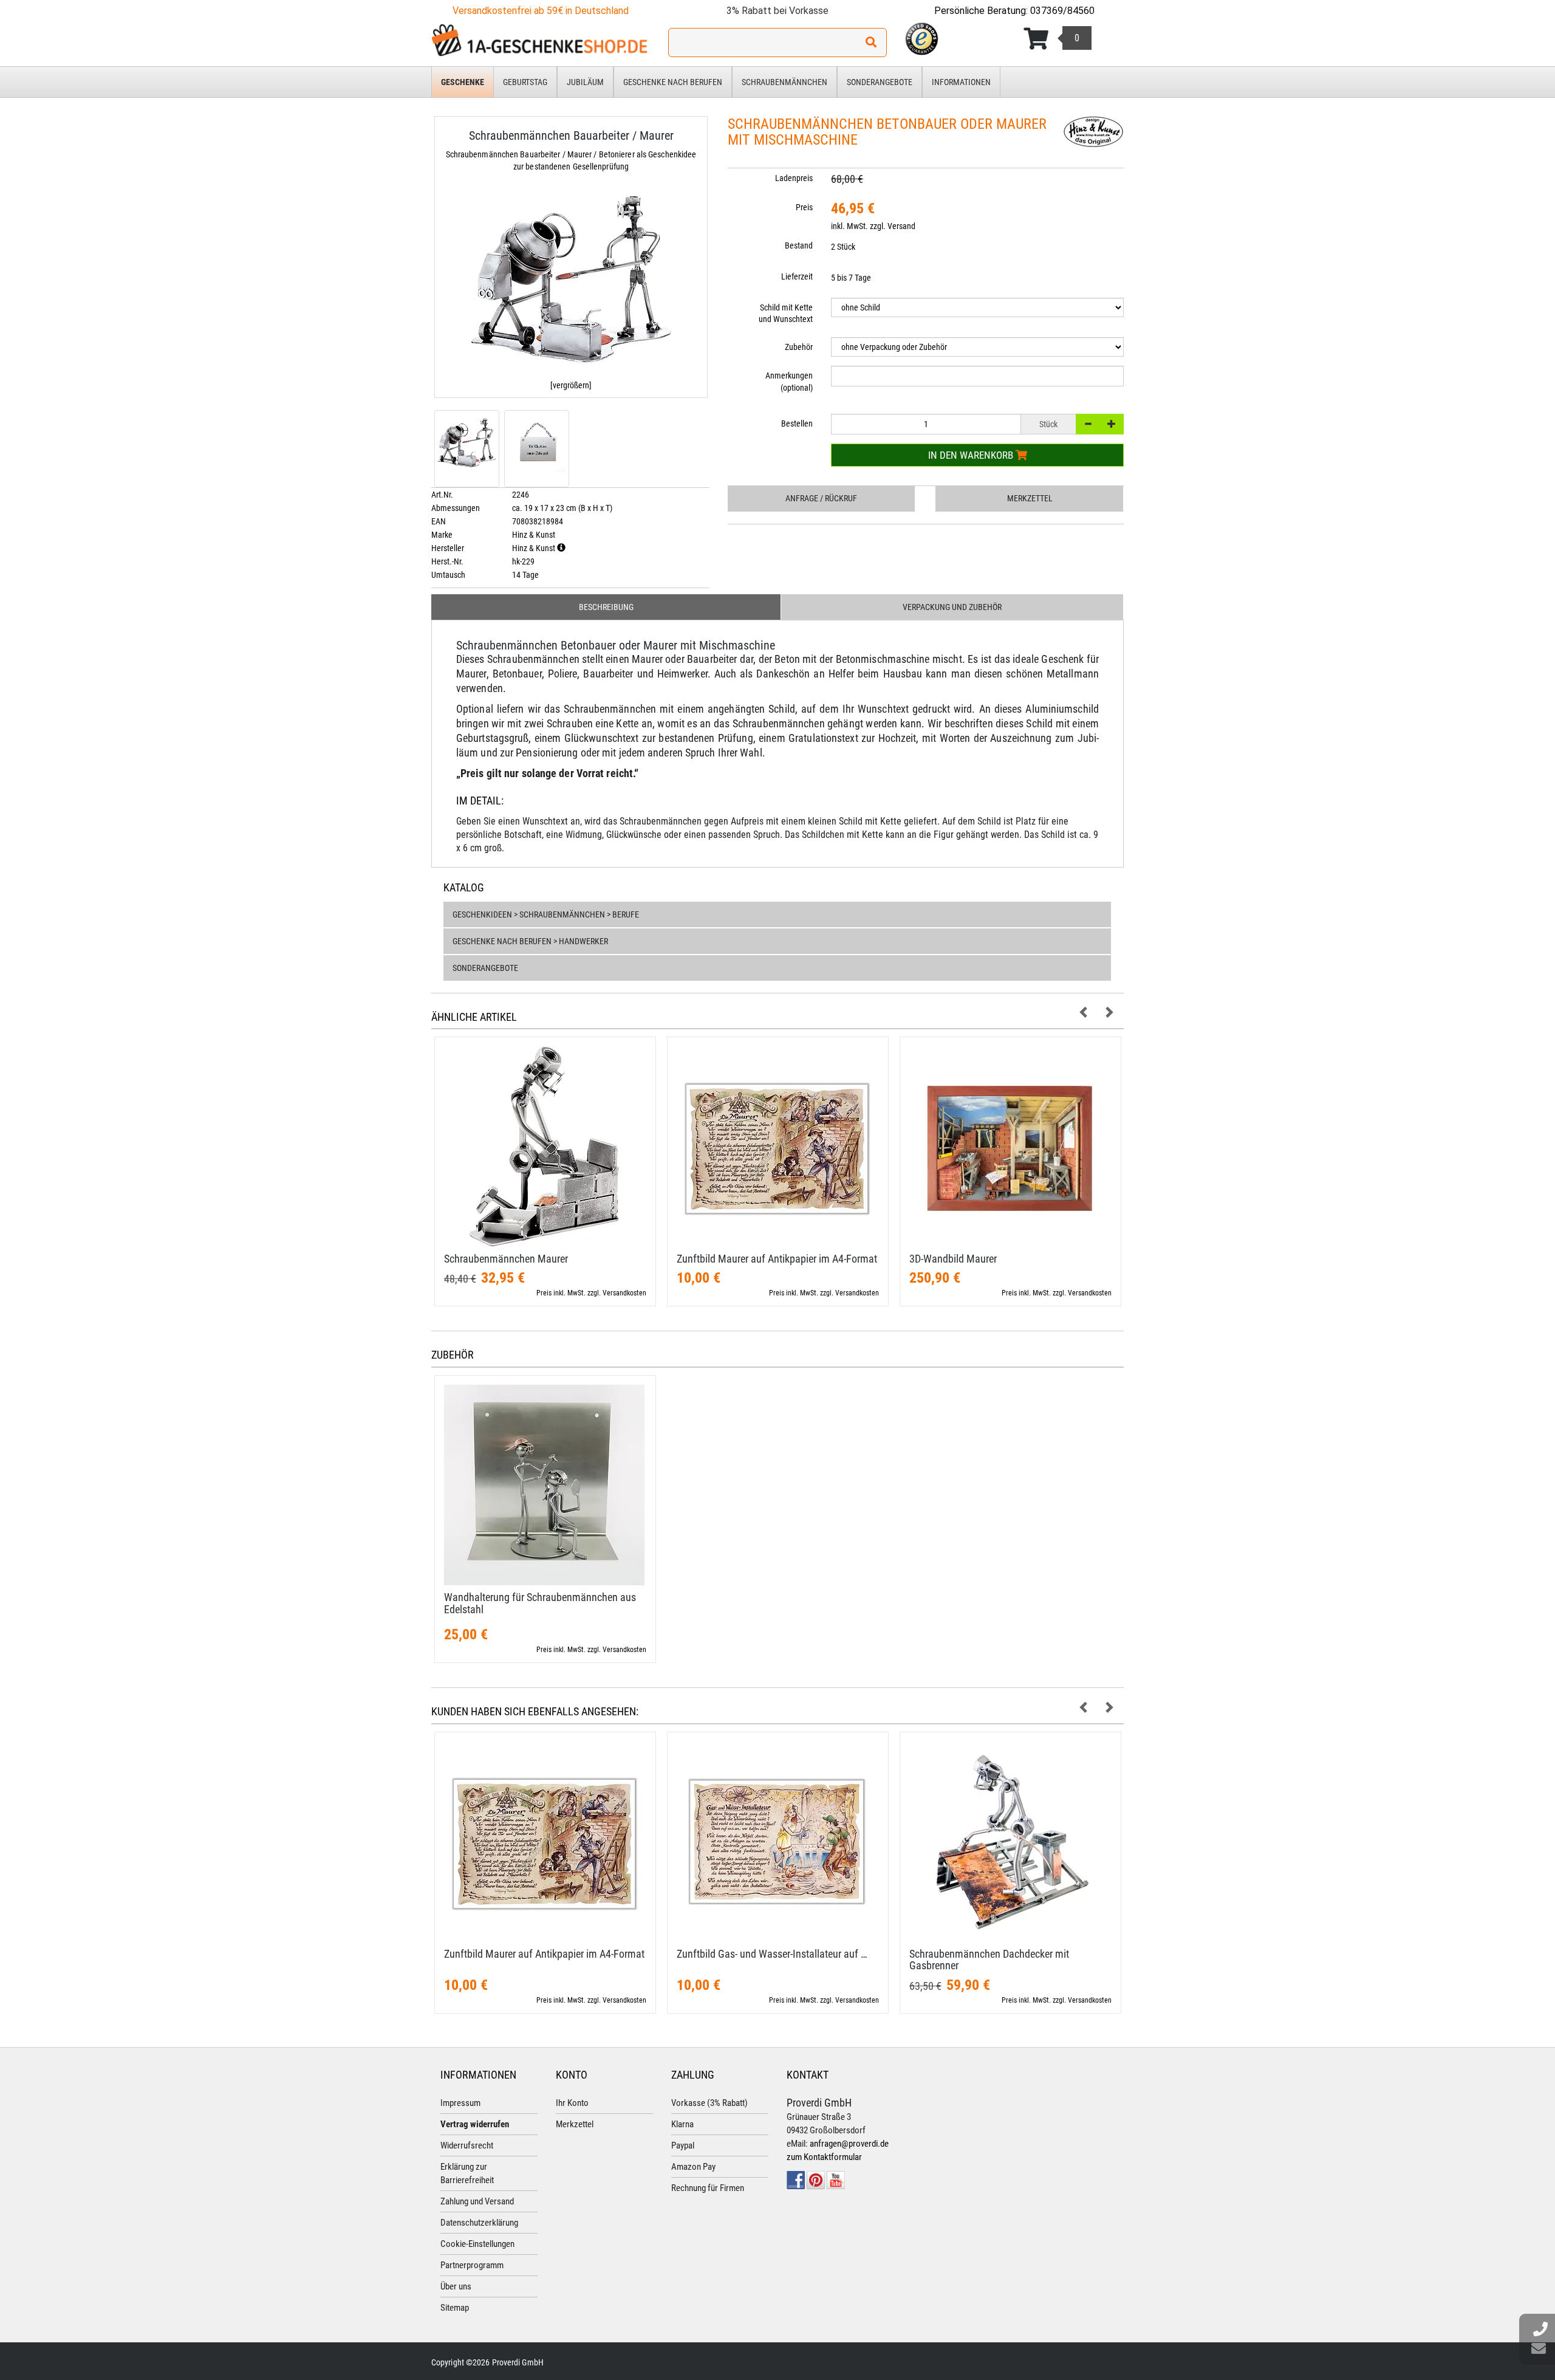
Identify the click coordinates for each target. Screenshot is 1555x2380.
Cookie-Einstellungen (477, 2244)
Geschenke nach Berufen (673, 82)
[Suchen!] (871, 43)
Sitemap (455, 2308)
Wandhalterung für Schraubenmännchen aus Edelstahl (540, 1603)
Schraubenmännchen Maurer (506, 1259)
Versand (901, 226)
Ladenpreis (794, 178)
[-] (1088, 424)
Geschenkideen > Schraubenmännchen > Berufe (546, 914)
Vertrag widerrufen (475, 2124)
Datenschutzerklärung (479, 2223)
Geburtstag (525, 82)
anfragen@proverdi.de (849, 2144)
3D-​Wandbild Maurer (953, 1259)
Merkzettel (1030, 498)
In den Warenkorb (972, 455)
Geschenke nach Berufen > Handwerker (530, 941)
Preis (804, 207)
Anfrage (821, 498)
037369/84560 (1062, 11)
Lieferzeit (797, 276)
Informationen (961, 82)
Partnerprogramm (472, 2265)
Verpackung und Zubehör (952, 607)
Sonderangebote (880, 82)
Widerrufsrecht (467, 2145)
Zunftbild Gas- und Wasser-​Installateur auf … (772, 1954)
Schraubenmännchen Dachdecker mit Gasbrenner (989, 1960)
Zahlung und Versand (477, 2201)
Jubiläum (585, 82)
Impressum (460, 2103)
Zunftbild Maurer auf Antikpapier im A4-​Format (777, 1259)
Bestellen (797, 424)
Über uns (456, 2286)
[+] (1112, 424)
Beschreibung (606, 607)
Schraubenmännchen (784, 82)
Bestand (799, 245)
